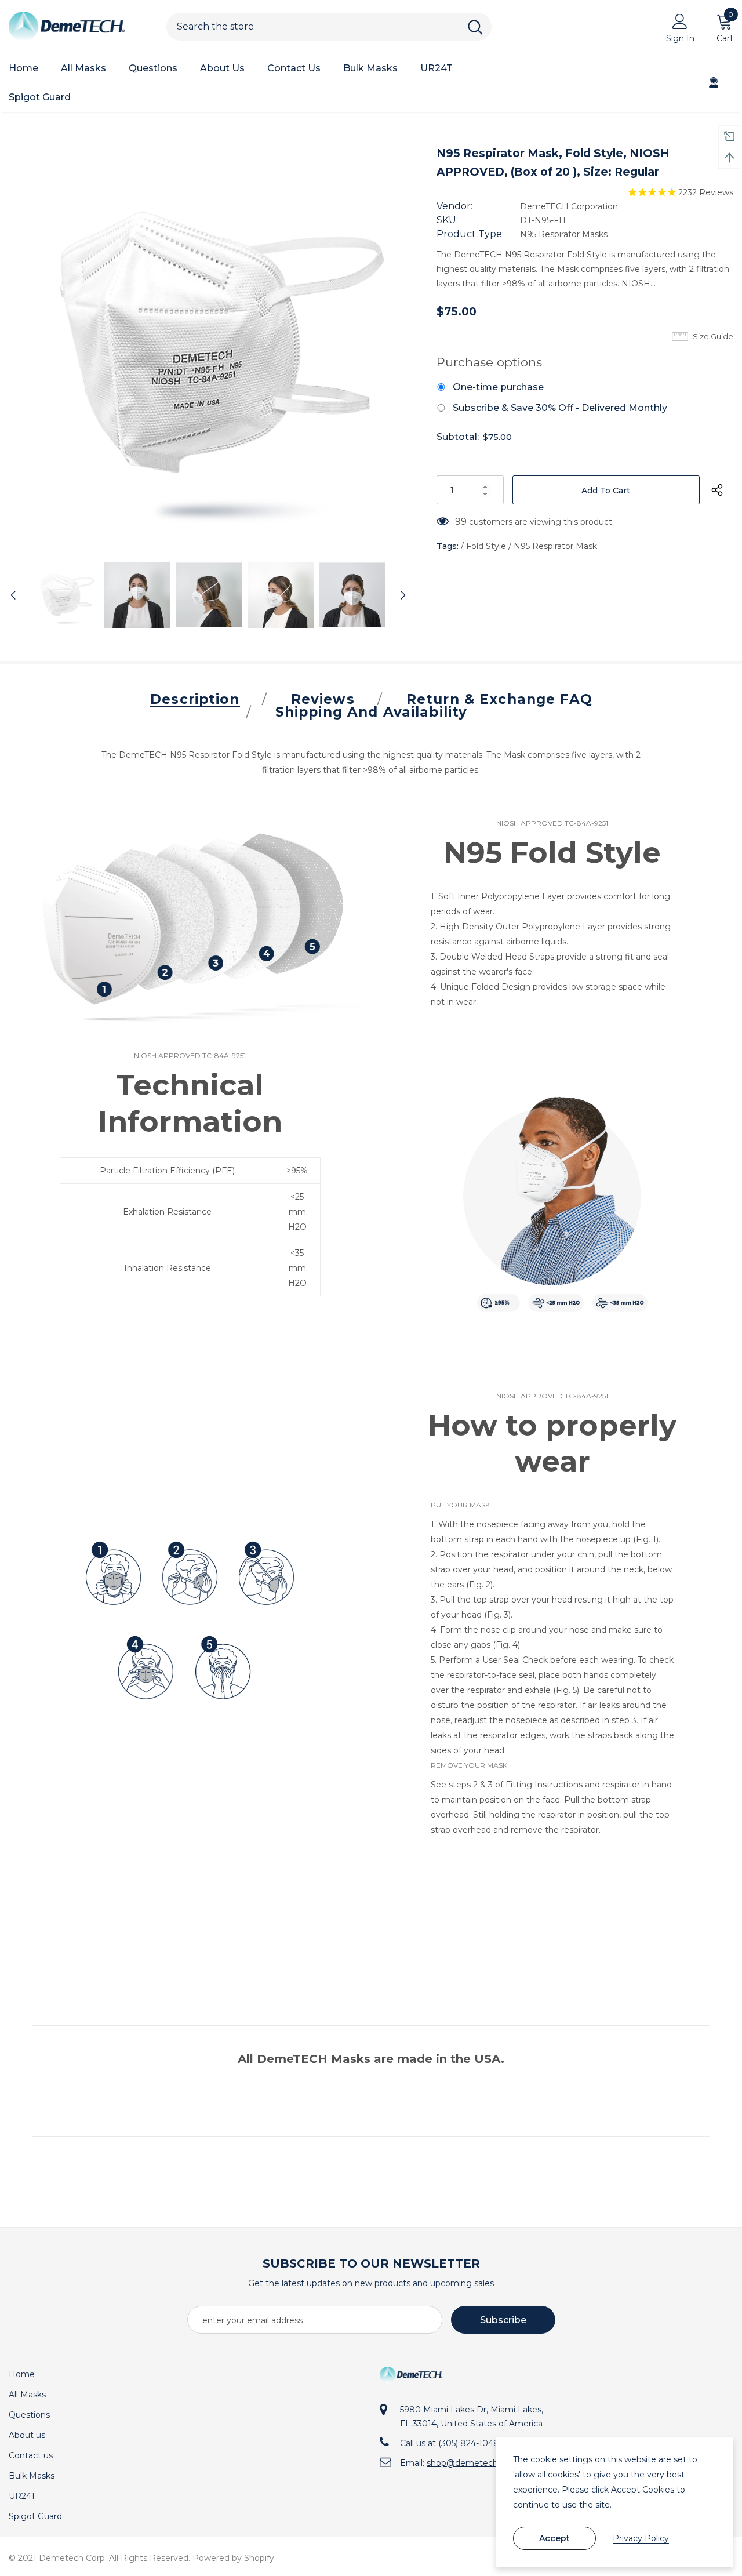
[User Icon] (680, 21)
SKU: (447, 220)
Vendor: (454, 206)
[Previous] (19, 595)
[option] (208, 343)
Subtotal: (458, 437)
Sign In (680, 38)
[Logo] (79, 27)
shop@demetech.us (468, 2463)
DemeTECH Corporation (569, 206)
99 (461, 522)
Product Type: (470, 234)
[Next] (397, 595)
